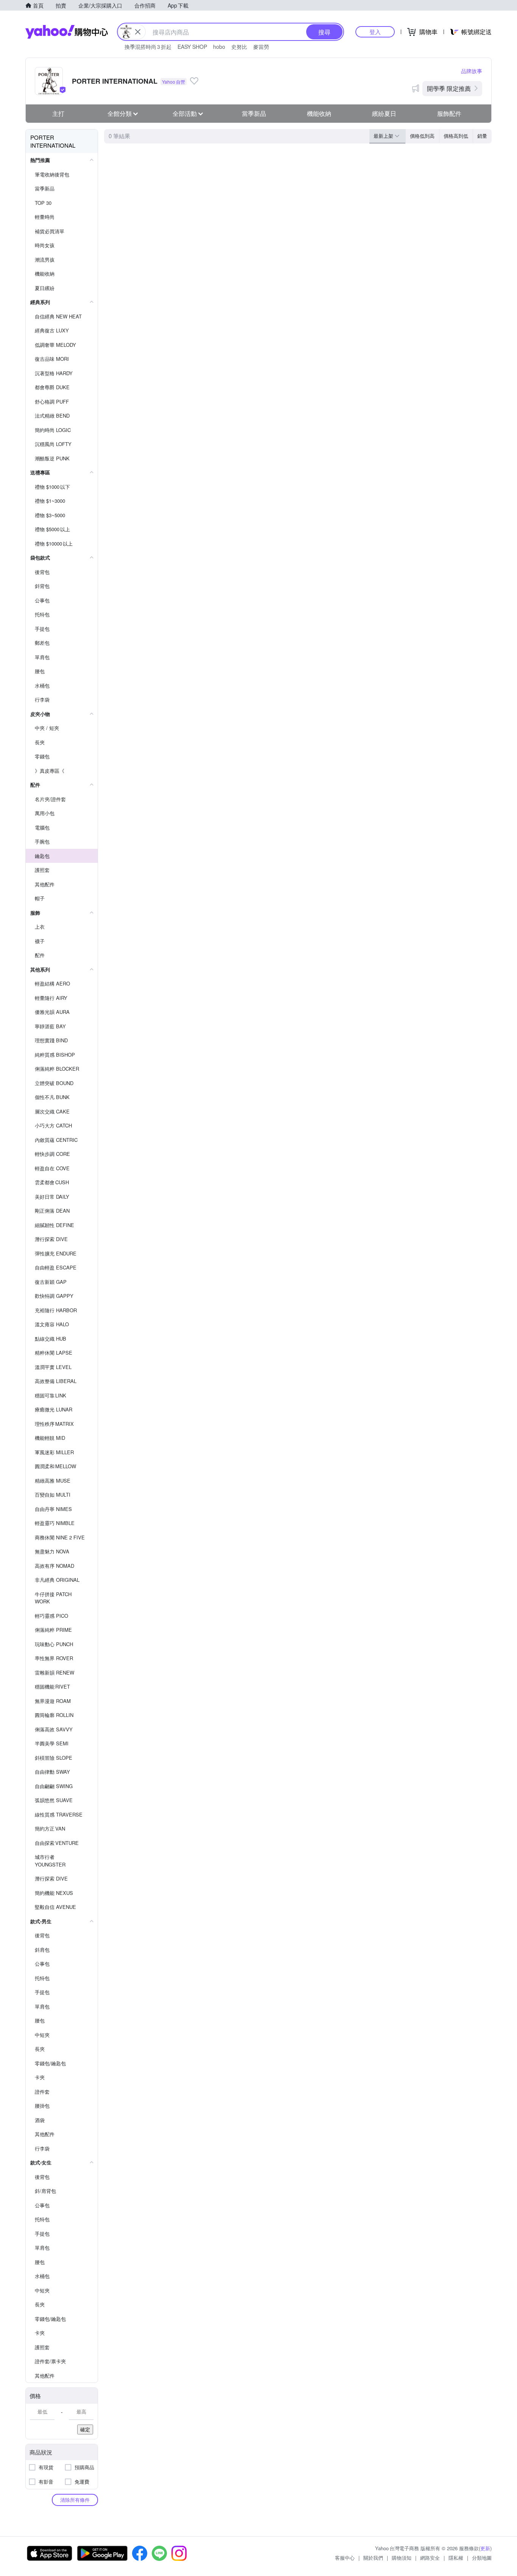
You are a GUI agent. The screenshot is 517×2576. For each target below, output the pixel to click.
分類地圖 (482, 2558)
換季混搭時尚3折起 (148, 47)
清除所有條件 (75, 2500)
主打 (58, 113)
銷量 (482, 136)
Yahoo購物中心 (67, 32)
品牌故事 (472, 71)
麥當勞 (261, 47)
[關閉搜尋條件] (138, 32)
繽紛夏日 (384, 113)
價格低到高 (422, 136)
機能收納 (319, 113)
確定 (85, 2429)
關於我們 (373, 2558)
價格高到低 (456, 136)
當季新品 (254, 113)
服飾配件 (449, 113)
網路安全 (430, 2558)
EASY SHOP (192, 47)
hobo (219, 47)
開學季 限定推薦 (449, 88)
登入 (375, 32)
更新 (485, 2548)
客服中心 (345, 2558)
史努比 (239, 47)
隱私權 (456, 2558)
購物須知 (402, 2558)
